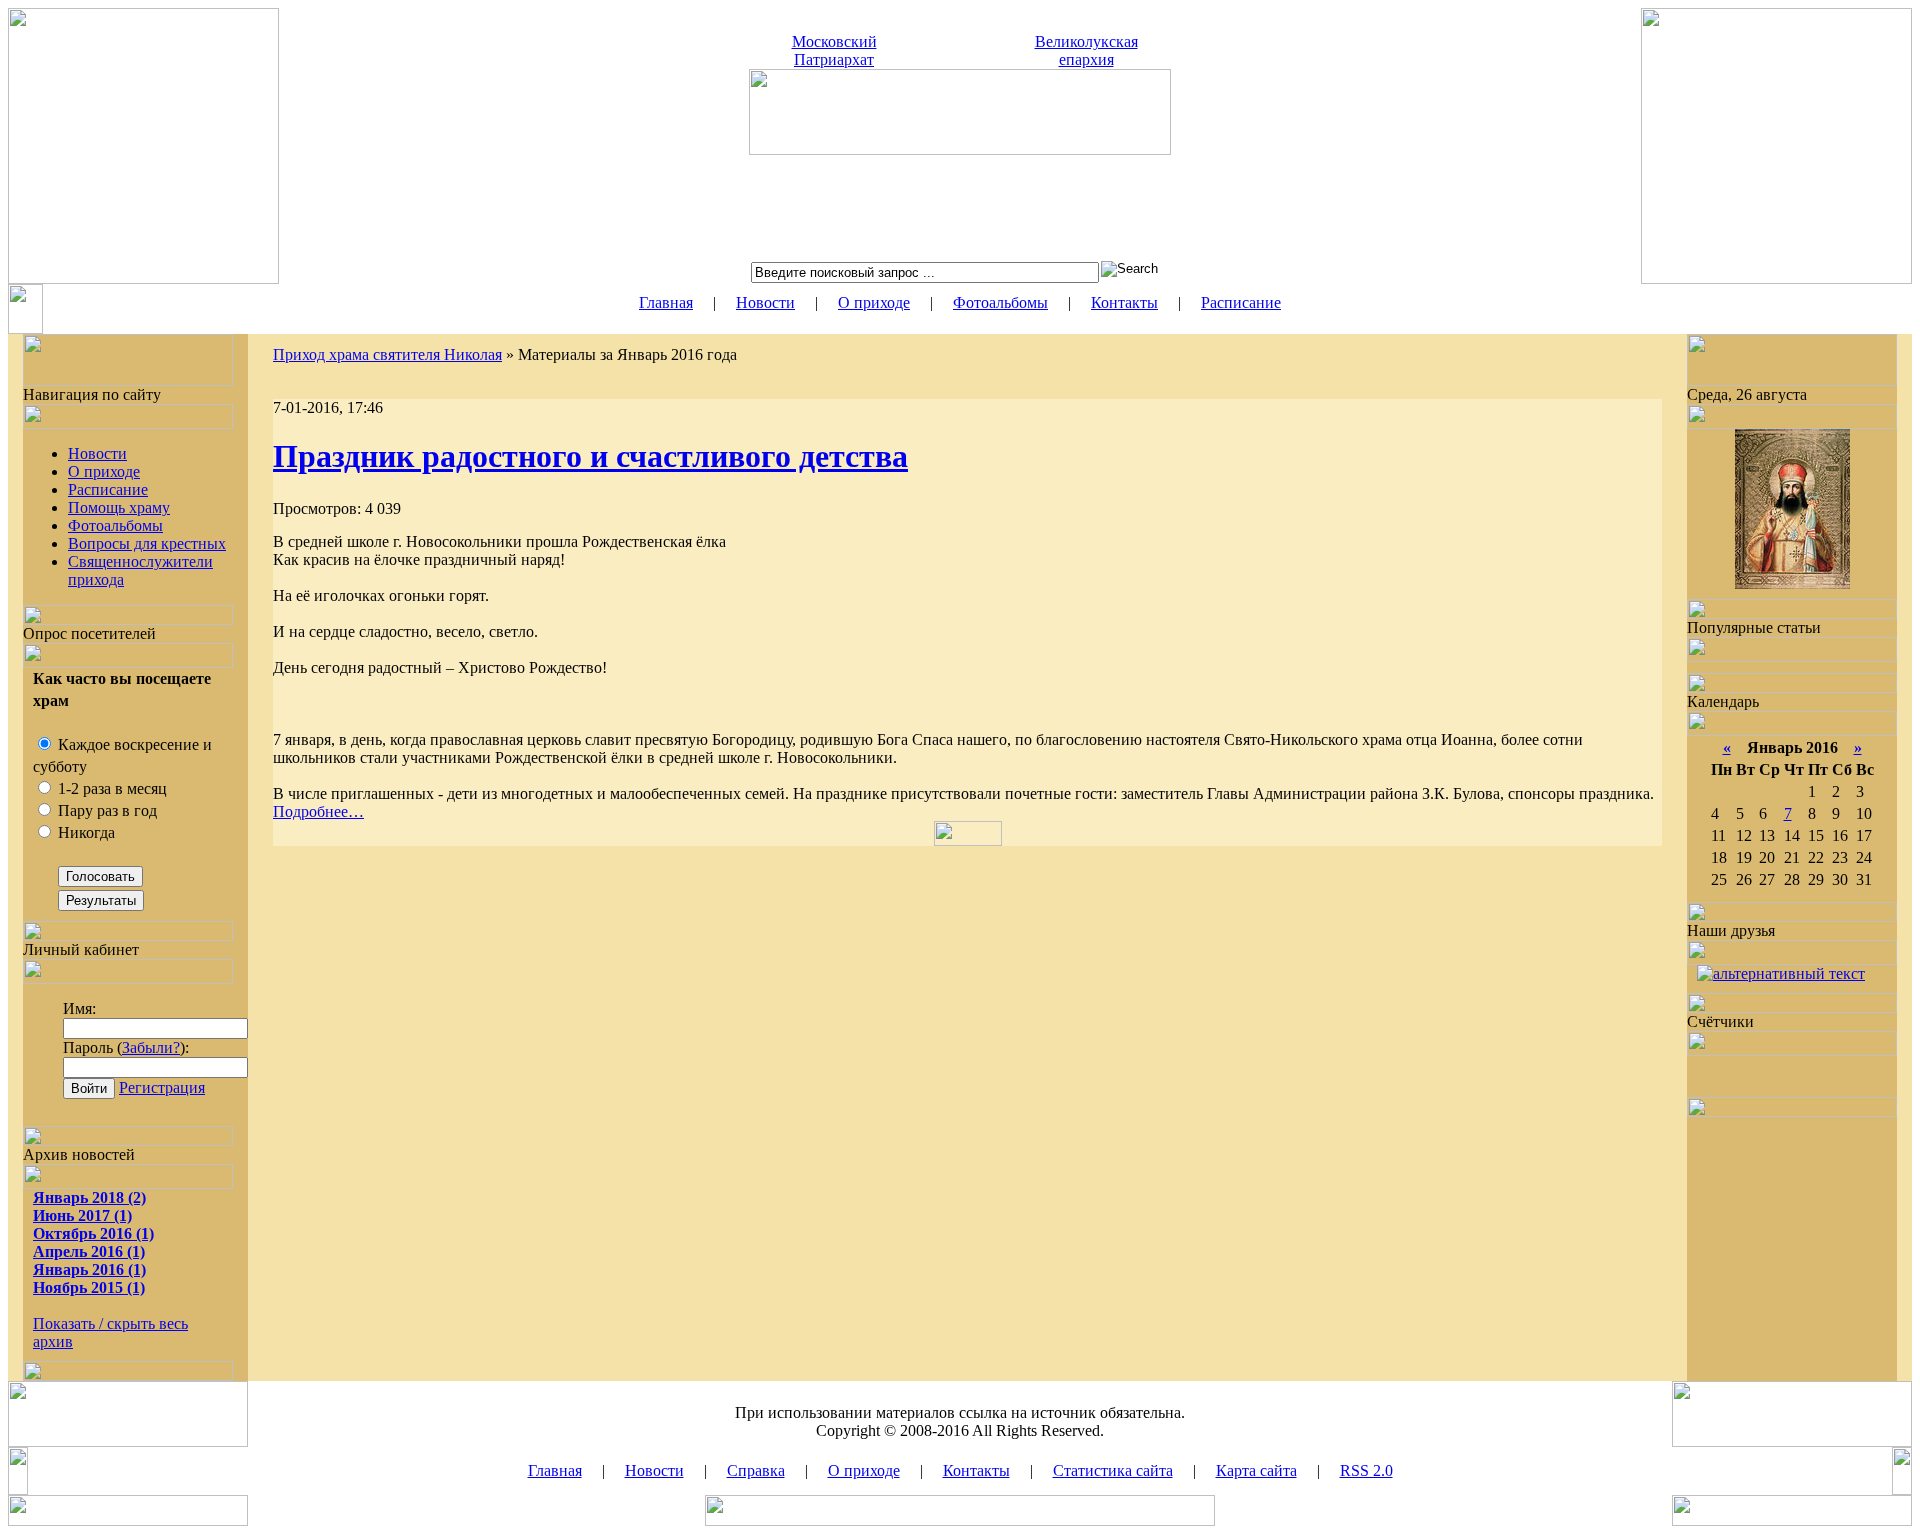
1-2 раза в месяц (110, 788)
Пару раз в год (105, 810)
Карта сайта (1256, 1470)
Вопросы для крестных (147, 543)
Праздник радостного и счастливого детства (590, 456)
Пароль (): (126, 1047)
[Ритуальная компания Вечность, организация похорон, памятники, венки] (1781, 973)
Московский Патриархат (834, 50)
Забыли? (151, 1047)
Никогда (84, 832)
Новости (765, 302)
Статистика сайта (1113, 1470)
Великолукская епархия (1086, 50)
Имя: (79, 1008)
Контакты (1124, 302)
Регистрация (162, 1087)
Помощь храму (119, 507)
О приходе (874, 302)
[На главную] (960, 149)
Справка (756, 1470)
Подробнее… (318, 811)
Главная (666, 302)
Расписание (1241, 302)
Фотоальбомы (1000, 302)
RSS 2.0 (1366, 1470)
